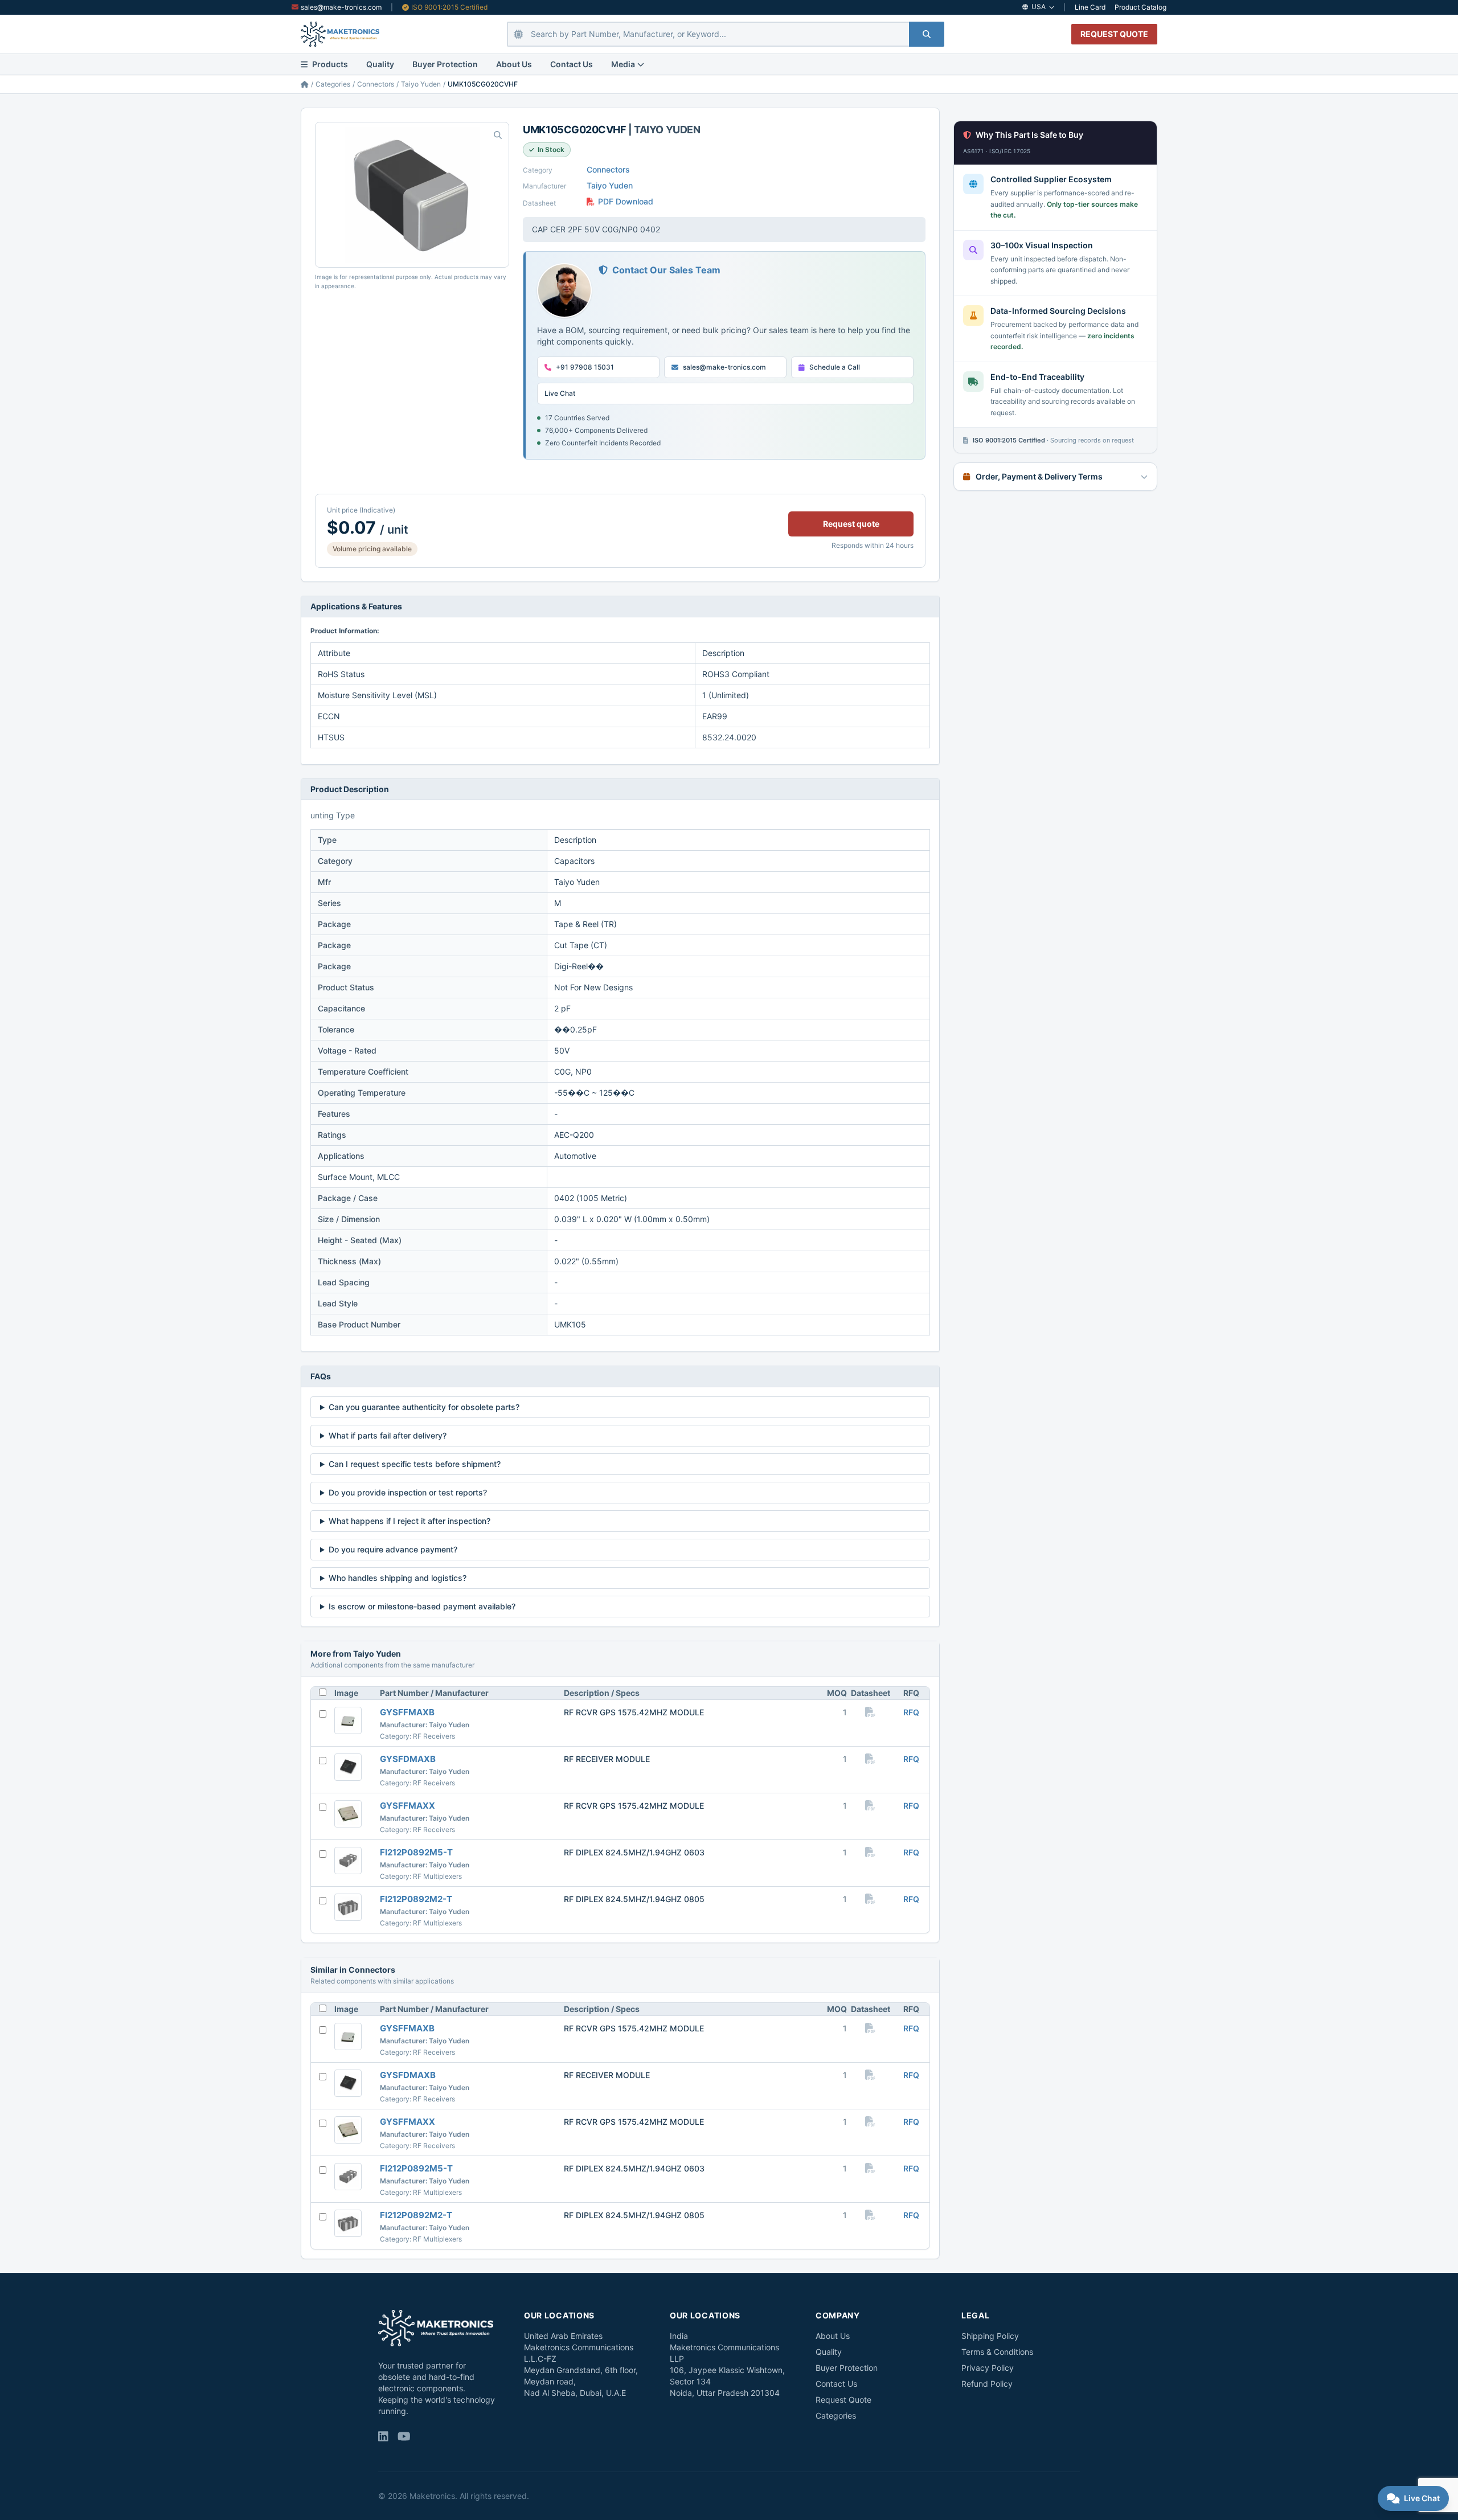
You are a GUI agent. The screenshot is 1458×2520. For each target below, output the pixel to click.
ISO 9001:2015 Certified (449, 7)
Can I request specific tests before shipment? (415, 1464)
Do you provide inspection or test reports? (408, 1492)
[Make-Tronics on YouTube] (404, 2437)
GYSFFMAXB (407, 1712)
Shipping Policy (990, 2336)
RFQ (911, 1712)
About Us (514, 64)
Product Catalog (1140, 7)
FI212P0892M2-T (416, 1899)
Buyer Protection (445, 64)
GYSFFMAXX (407, 1806)
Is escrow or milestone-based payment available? (422, 1606)
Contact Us (572, 64)
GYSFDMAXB (408, 1759)
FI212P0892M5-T (416, 1852)
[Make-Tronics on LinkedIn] (383, 2437)
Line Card (1090, 7)
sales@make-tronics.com (341, 7)
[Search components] (927, 34)
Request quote (851, 524)
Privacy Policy (988, 2368)
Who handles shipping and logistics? (398, 1578)
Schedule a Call (835, 367)
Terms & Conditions (997, 2352)
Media (623, 64)
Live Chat (560, 393)
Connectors (376, 84)
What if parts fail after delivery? (388, 1435)
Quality (380, 64)
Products (330, 64)
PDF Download (626, 201)
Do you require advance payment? (393, 1549)
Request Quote (843, 2400)
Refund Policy (987, 2384)
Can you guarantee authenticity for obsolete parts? (424, 1407)
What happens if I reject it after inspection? (409, 1521)
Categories (333, 84)
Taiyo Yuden (421, 84)
